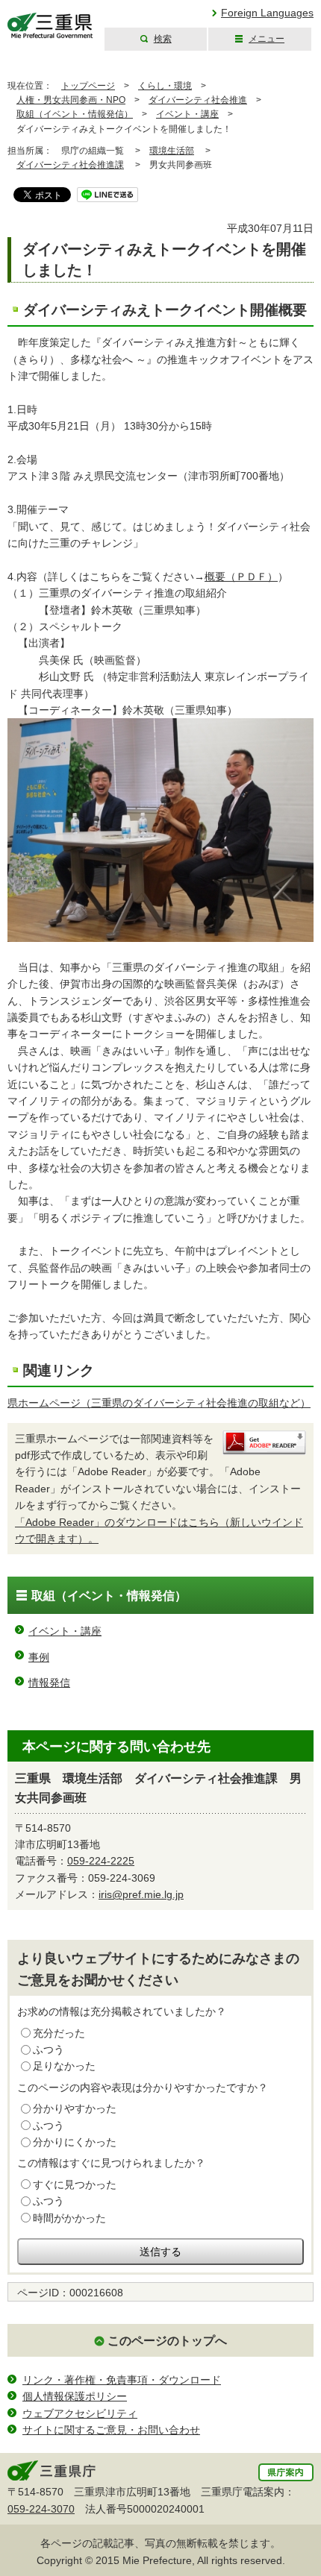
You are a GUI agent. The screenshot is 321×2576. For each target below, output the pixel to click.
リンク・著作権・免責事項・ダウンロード (122, 2380)
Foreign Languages (267, 13)
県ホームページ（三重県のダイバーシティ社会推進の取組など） (159, 1403)
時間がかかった (69, 2218)
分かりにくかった (75, 2142)
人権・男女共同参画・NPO (71, 100)
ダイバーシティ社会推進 (198, 100)
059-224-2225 (101, 1861)
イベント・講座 (187, 114)
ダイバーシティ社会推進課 (70, 165)
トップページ (88, 86)
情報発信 (49, 1683)
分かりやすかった (75, 2108)
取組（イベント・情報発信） (75, 114)
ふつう (49, 2049)
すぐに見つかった (75, 2184)
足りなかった (64, 2066)
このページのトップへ (167, 2341)
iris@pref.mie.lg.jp (141, 1894)
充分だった (59, 2033)
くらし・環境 (165, 86)
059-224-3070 (41, 2509)
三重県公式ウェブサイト (50, 26)
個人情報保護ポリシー (75, 2396)
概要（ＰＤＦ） (241, 577)
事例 (39, 1657)
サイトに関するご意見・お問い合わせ (111, 2430)
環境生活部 (172, 151)
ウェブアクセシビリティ (80, 2413)
